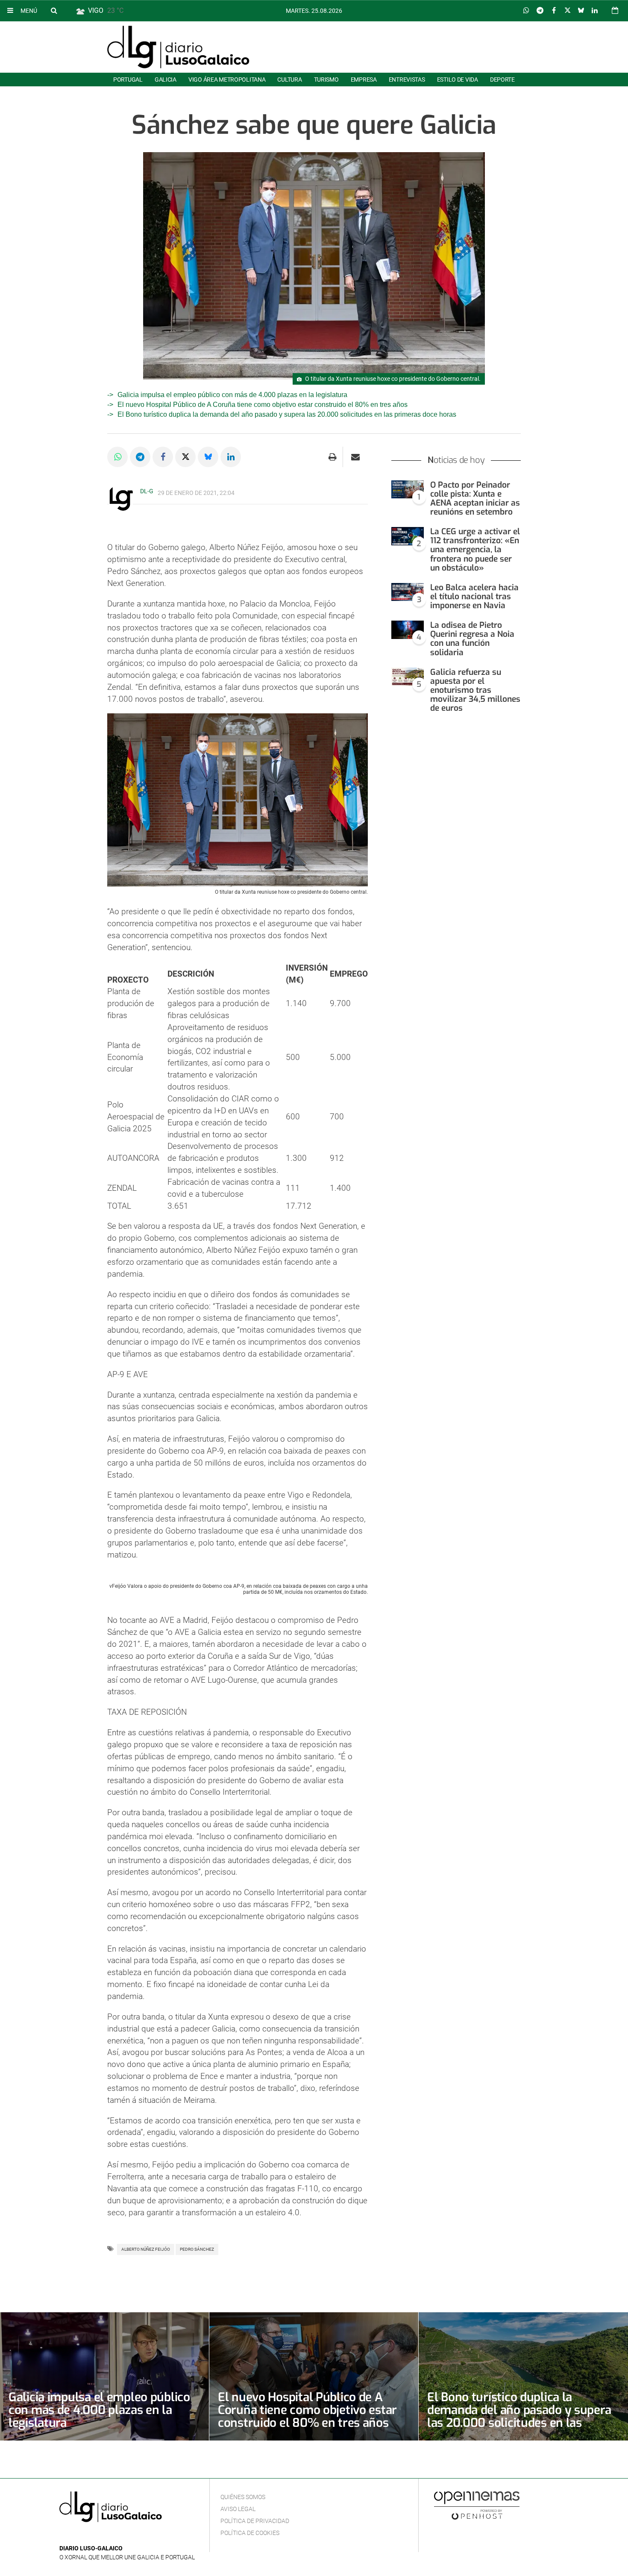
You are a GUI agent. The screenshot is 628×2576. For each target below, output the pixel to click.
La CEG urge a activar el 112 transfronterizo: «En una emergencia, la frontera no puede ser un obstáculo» (475, 550)
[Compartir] (526, 11)
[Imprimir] (333, 457)
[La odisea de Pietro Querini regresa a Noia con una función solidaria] (408, 630)
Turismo (326, 79)
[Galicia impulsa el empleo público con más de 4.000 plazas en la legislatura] (104, 2376)
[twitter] (91, 2536)
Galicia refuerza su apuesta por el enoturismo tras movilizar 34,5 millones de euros (475, 690)
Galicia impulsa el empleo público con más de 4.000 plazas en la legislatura (232, 395)
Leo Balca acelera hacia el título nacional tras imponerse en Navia (474, 596)
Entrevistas (407, 79)
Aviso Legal (238, 2509)
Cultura (289, 79)
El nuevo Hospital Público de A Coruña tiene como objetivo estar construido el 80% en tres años (263, 405)
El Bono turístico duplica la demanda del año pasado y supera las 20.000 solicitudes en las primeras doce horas (287, 414)
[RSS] (104, 2536)
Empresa (364, 79)
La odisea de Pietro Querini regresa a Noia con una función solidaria (472, 639)
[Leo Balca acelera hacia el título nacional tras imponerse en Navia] (408, 592)
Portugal (128, 79)
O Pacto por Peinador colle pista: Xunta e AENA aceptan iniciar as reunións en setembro (475, 498)
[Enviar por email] (355, 457)
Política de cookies (250, 2533)
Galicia (166, 79)
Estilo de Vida (458, 79)
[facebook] (78, 2536)
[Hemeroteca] (615, 10)
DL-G (147, 491)
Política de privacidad (255, 2521)
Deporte (502, 79)
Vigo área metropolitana (227, 79)
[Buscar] (54, 10)
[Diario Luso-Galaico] (178, 47)
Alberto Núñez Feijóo (146, 2249)
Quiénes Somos (243, 2497)
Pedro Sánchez (197, 2249)
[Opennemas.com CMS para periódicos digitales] (477, 2505)
